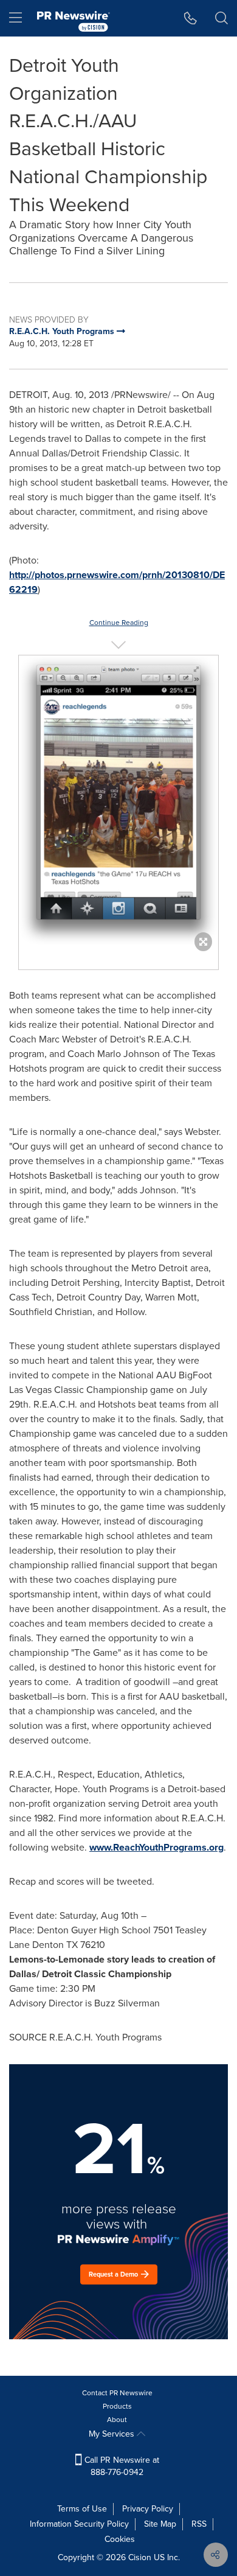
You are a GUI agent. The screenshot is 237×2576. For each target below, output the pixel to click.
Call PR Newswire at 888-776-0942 (121, 2466)
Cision (140, 2557)
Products (117, 2406)
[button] (118, 800)
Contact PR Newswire (117, 2393)
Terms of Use (82, 2509)
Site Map (160, 2524)
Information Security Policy (79, 2524)
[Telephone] (191, 18)
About (117, 2420)
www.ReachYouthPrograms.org (156, 1847)
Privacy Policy (148, 2509)
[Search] (222, 18)
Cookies (120, 2539)
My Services (113, 2434)
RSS (199, 2524)
